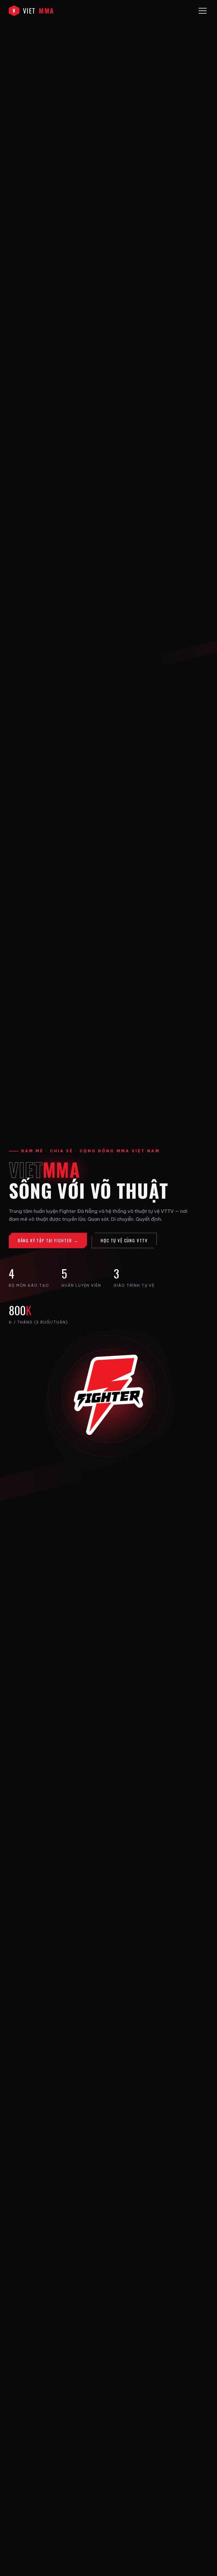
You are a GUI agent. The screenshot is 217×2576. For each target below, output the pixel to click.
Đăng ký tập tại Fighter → (48, 1240)
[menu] (203, 11)
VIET (33, 10)
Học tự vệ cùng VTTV (124, 1240)
